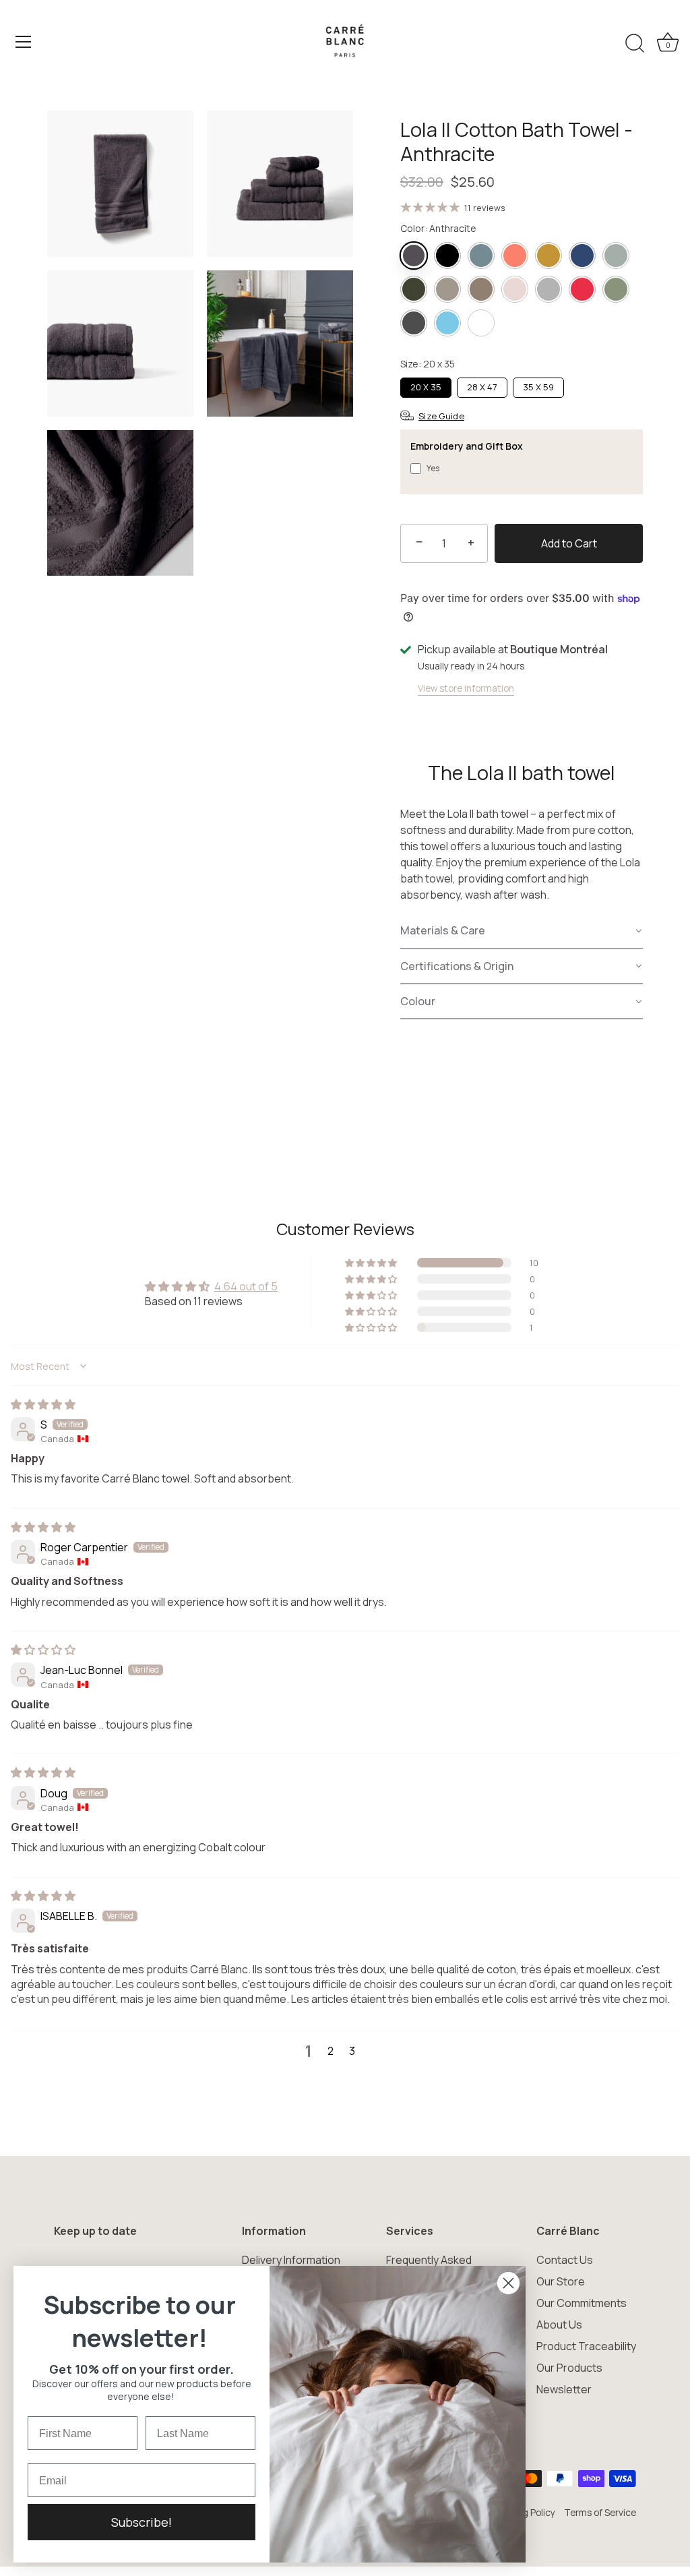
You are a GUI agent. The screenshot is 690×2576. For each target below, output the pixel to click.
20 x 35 (426, 387)
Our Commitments (582, 2303)
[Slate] (414, 323)
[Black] (447, 256)
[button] (522, 931)
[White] (481, 323)
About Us (559, 2325)
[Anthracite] (414, 256)
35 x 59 (538, 387)
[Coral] (515, 256)
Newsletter (564, 2389)
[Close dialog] (508, 2283)
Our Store (561, 2281)
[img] (43, 1404)
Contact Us (565, 2260)
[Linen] (447, 289)
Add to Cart (569, 543)
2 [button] (331, 2051)
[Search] (635, 44)
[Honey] (548, 256)
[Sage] (616, 289)
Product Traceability (586, 2346)
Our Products (569, 2368)
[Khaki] (616, 256)
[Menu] (24, 42)
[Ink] (582, 256)
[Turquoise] (447, 323)
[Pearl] (548, 289)
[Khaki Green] (414, 289)
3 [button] (352, 2051)
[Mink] (481, 289)
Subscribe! (142, 2522)
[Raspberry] (582, 289)
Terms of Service (600, 2513)
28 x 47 (482, 387)
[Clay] (481, 256)
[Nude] (515, 289)
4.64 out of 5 (246, 1286)
